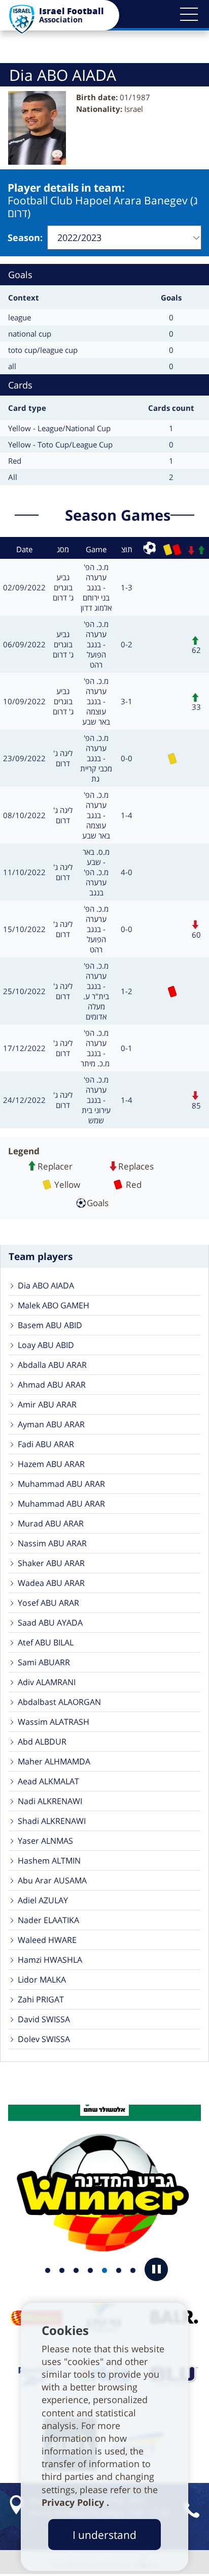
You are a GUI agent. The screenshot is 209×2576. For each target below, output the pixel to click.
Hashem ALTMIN (49, 1861)
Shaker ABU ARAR (51, 1563)
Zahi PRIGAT (41, 1999)
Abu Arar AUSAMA (52, 1880)
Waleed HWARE (47, 1940)
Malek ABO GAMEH (54, 1305)
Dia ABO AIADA (46, 1285)
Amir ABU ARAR (47, 1404)
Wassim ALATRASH (54, 1722)
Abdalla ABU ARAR (52, 1365)
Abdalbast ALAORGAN (59, 1702)
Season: (25, 237)
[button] (189, 14)
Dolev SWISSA (44, 2039)
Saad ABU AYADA (50, 1623)
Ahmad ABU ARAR (52, 1385)
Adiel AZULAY (43, 1900)
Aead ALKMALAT (48, 1781)
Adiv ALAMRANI (47, 1682)
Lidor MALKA (42, 1980)
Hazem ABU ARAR (51, 1464)
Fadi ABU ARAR (46, 1444)
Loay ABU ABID (46, 1345)
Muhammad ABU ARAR (61, 1484)
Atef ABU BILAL (46, 1642)
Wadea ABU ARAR (51, 1583)
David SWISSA (44, 2019)
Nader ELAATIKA (48, 1920)
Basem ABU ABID (50, 1325)
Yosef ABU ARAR (48, 1603)
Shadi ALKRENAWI (52, 1821)
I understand (104, 2535)
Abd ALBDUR (42, 1742)
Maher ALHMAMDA (54, 1761)
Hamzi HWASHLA (50, 1960)
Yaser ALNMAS (45, 1841)
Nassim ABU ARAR (52, 1543)
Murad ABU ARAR (51, 1523)
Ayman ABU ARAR (51, 1424)
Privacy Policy (74, 2502)
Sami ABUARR (44, 1662)
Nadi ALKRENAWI (50, 1801)
